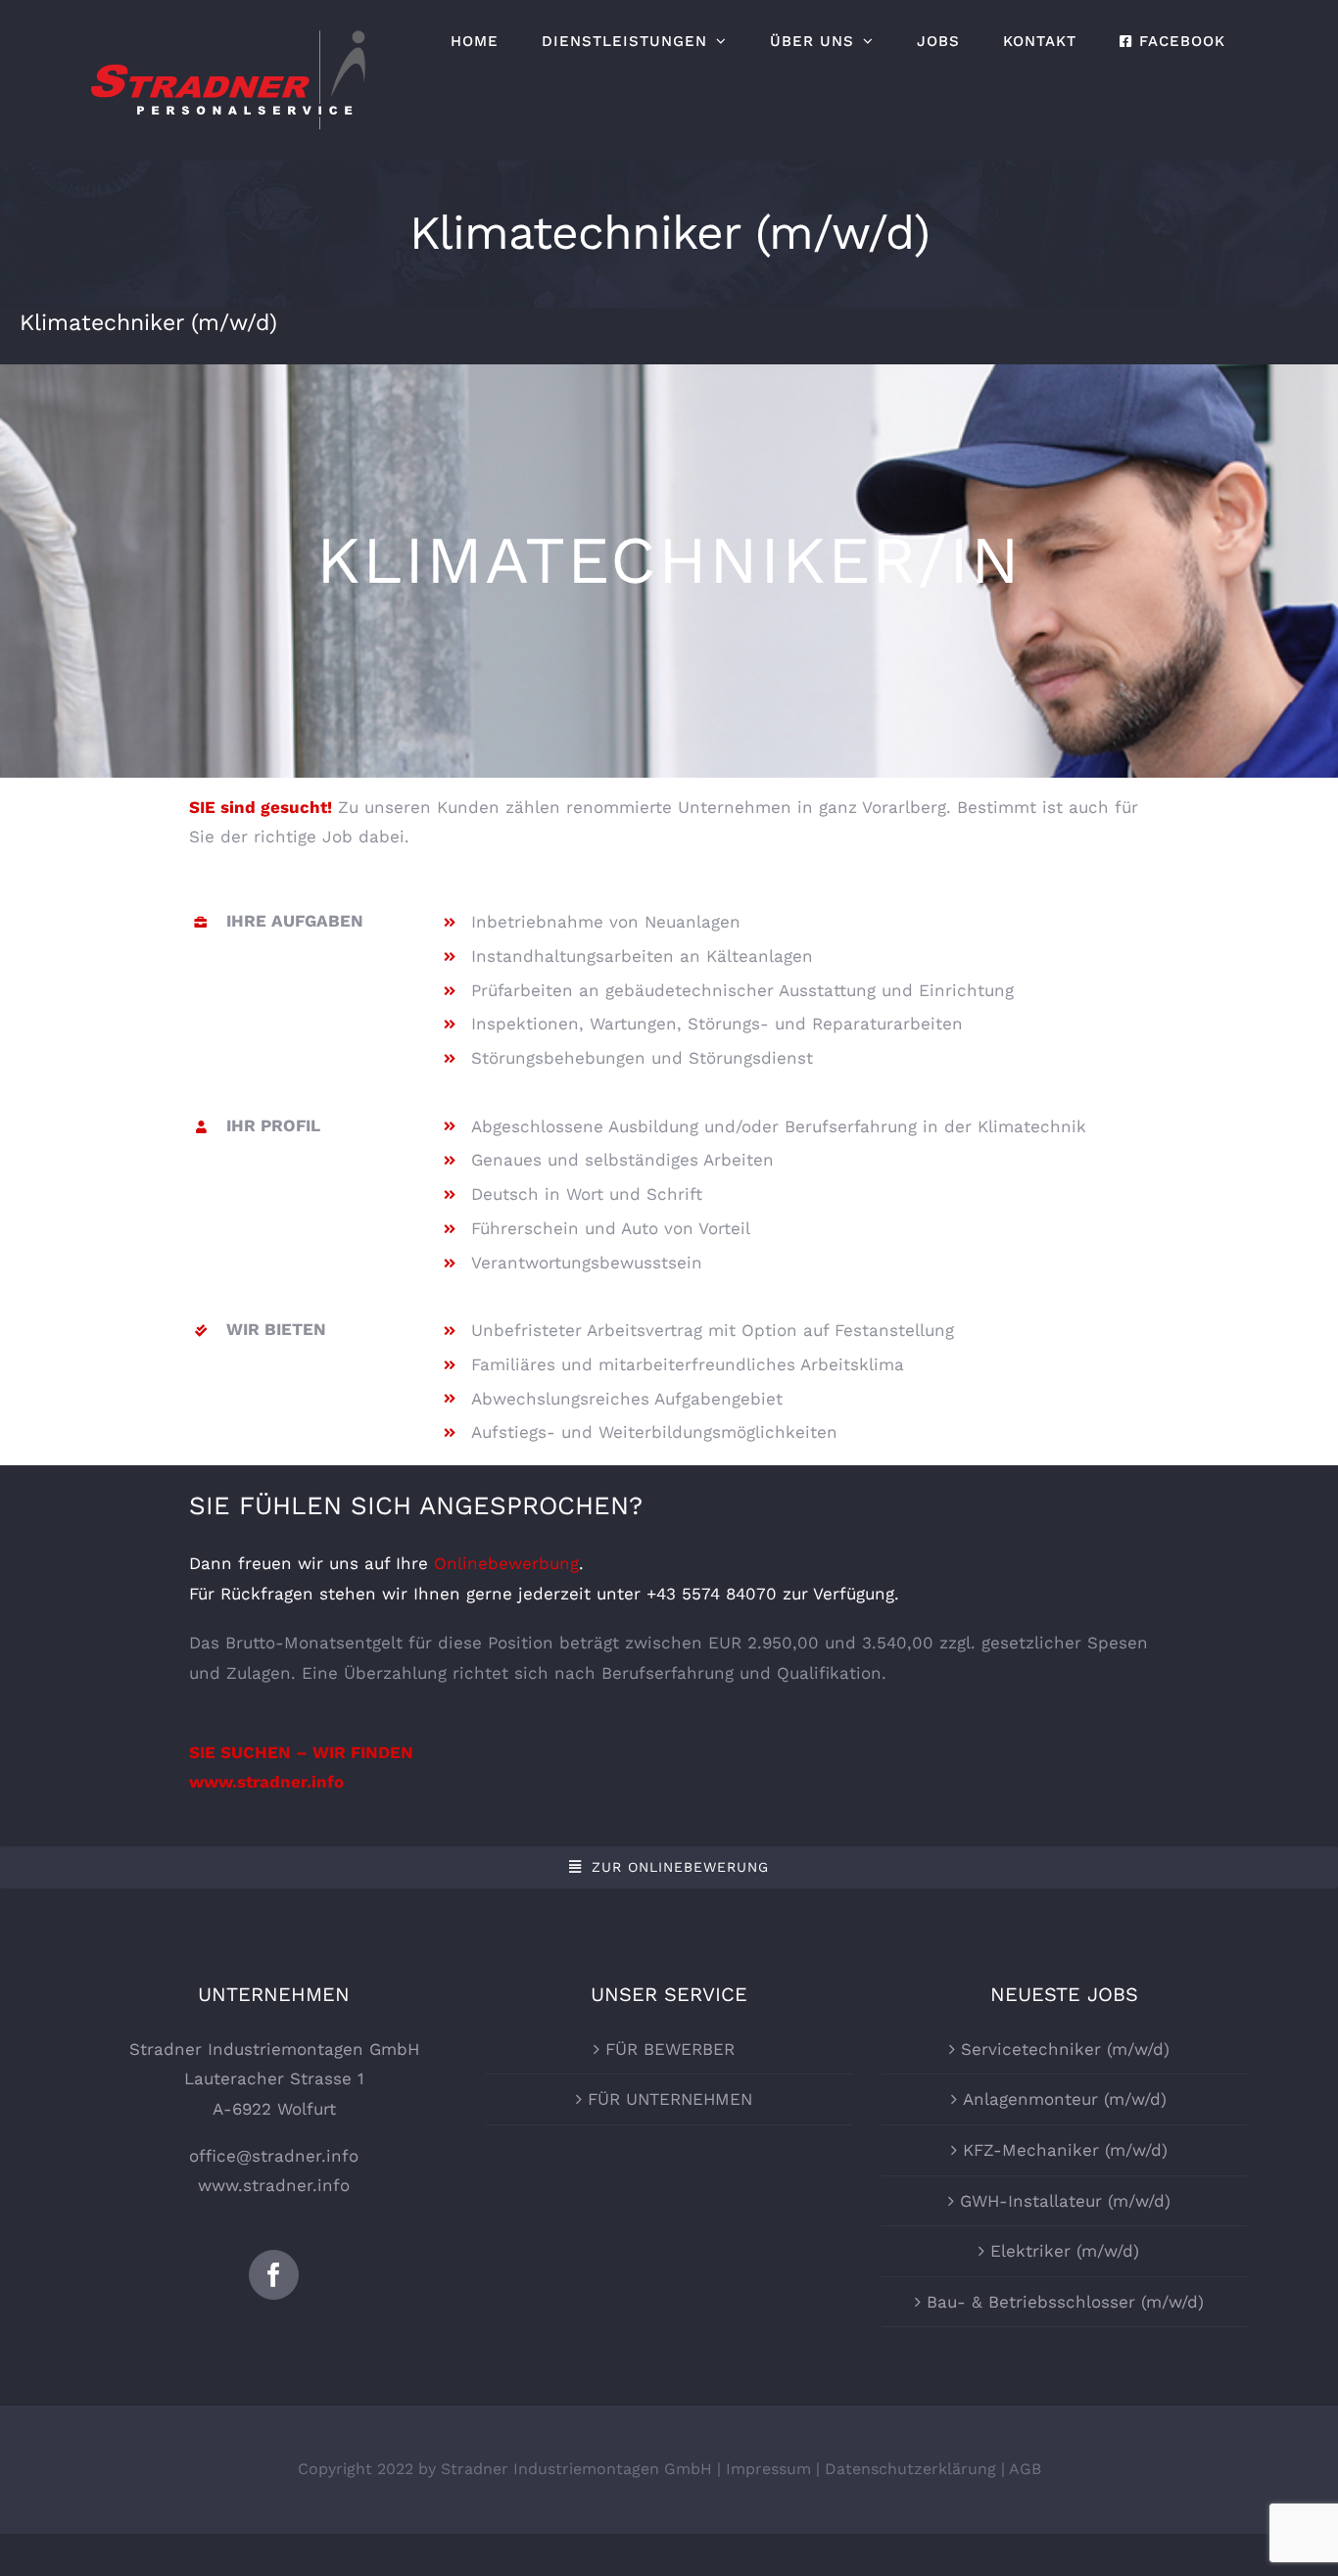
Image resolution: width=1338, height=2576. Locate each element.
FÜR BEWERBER (670, 2049)
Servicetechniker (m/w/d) (1065, 2049)
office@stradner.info (274, 2156)
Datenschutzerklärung (910, 2469)
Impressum (768, 2469)
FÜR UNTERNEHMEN (670, 2099)
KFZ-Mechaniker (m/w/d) (1065, 2150)
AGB (1025, 2469)
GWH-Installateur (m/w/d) (1065, 2201)
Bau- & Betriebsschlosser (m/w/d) (1065, 2302)
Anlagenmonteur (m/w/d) (1065, 2099)
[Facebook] (274, 2275)
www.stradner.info (274, 2185)
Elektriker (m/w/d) (1065, 2251)
